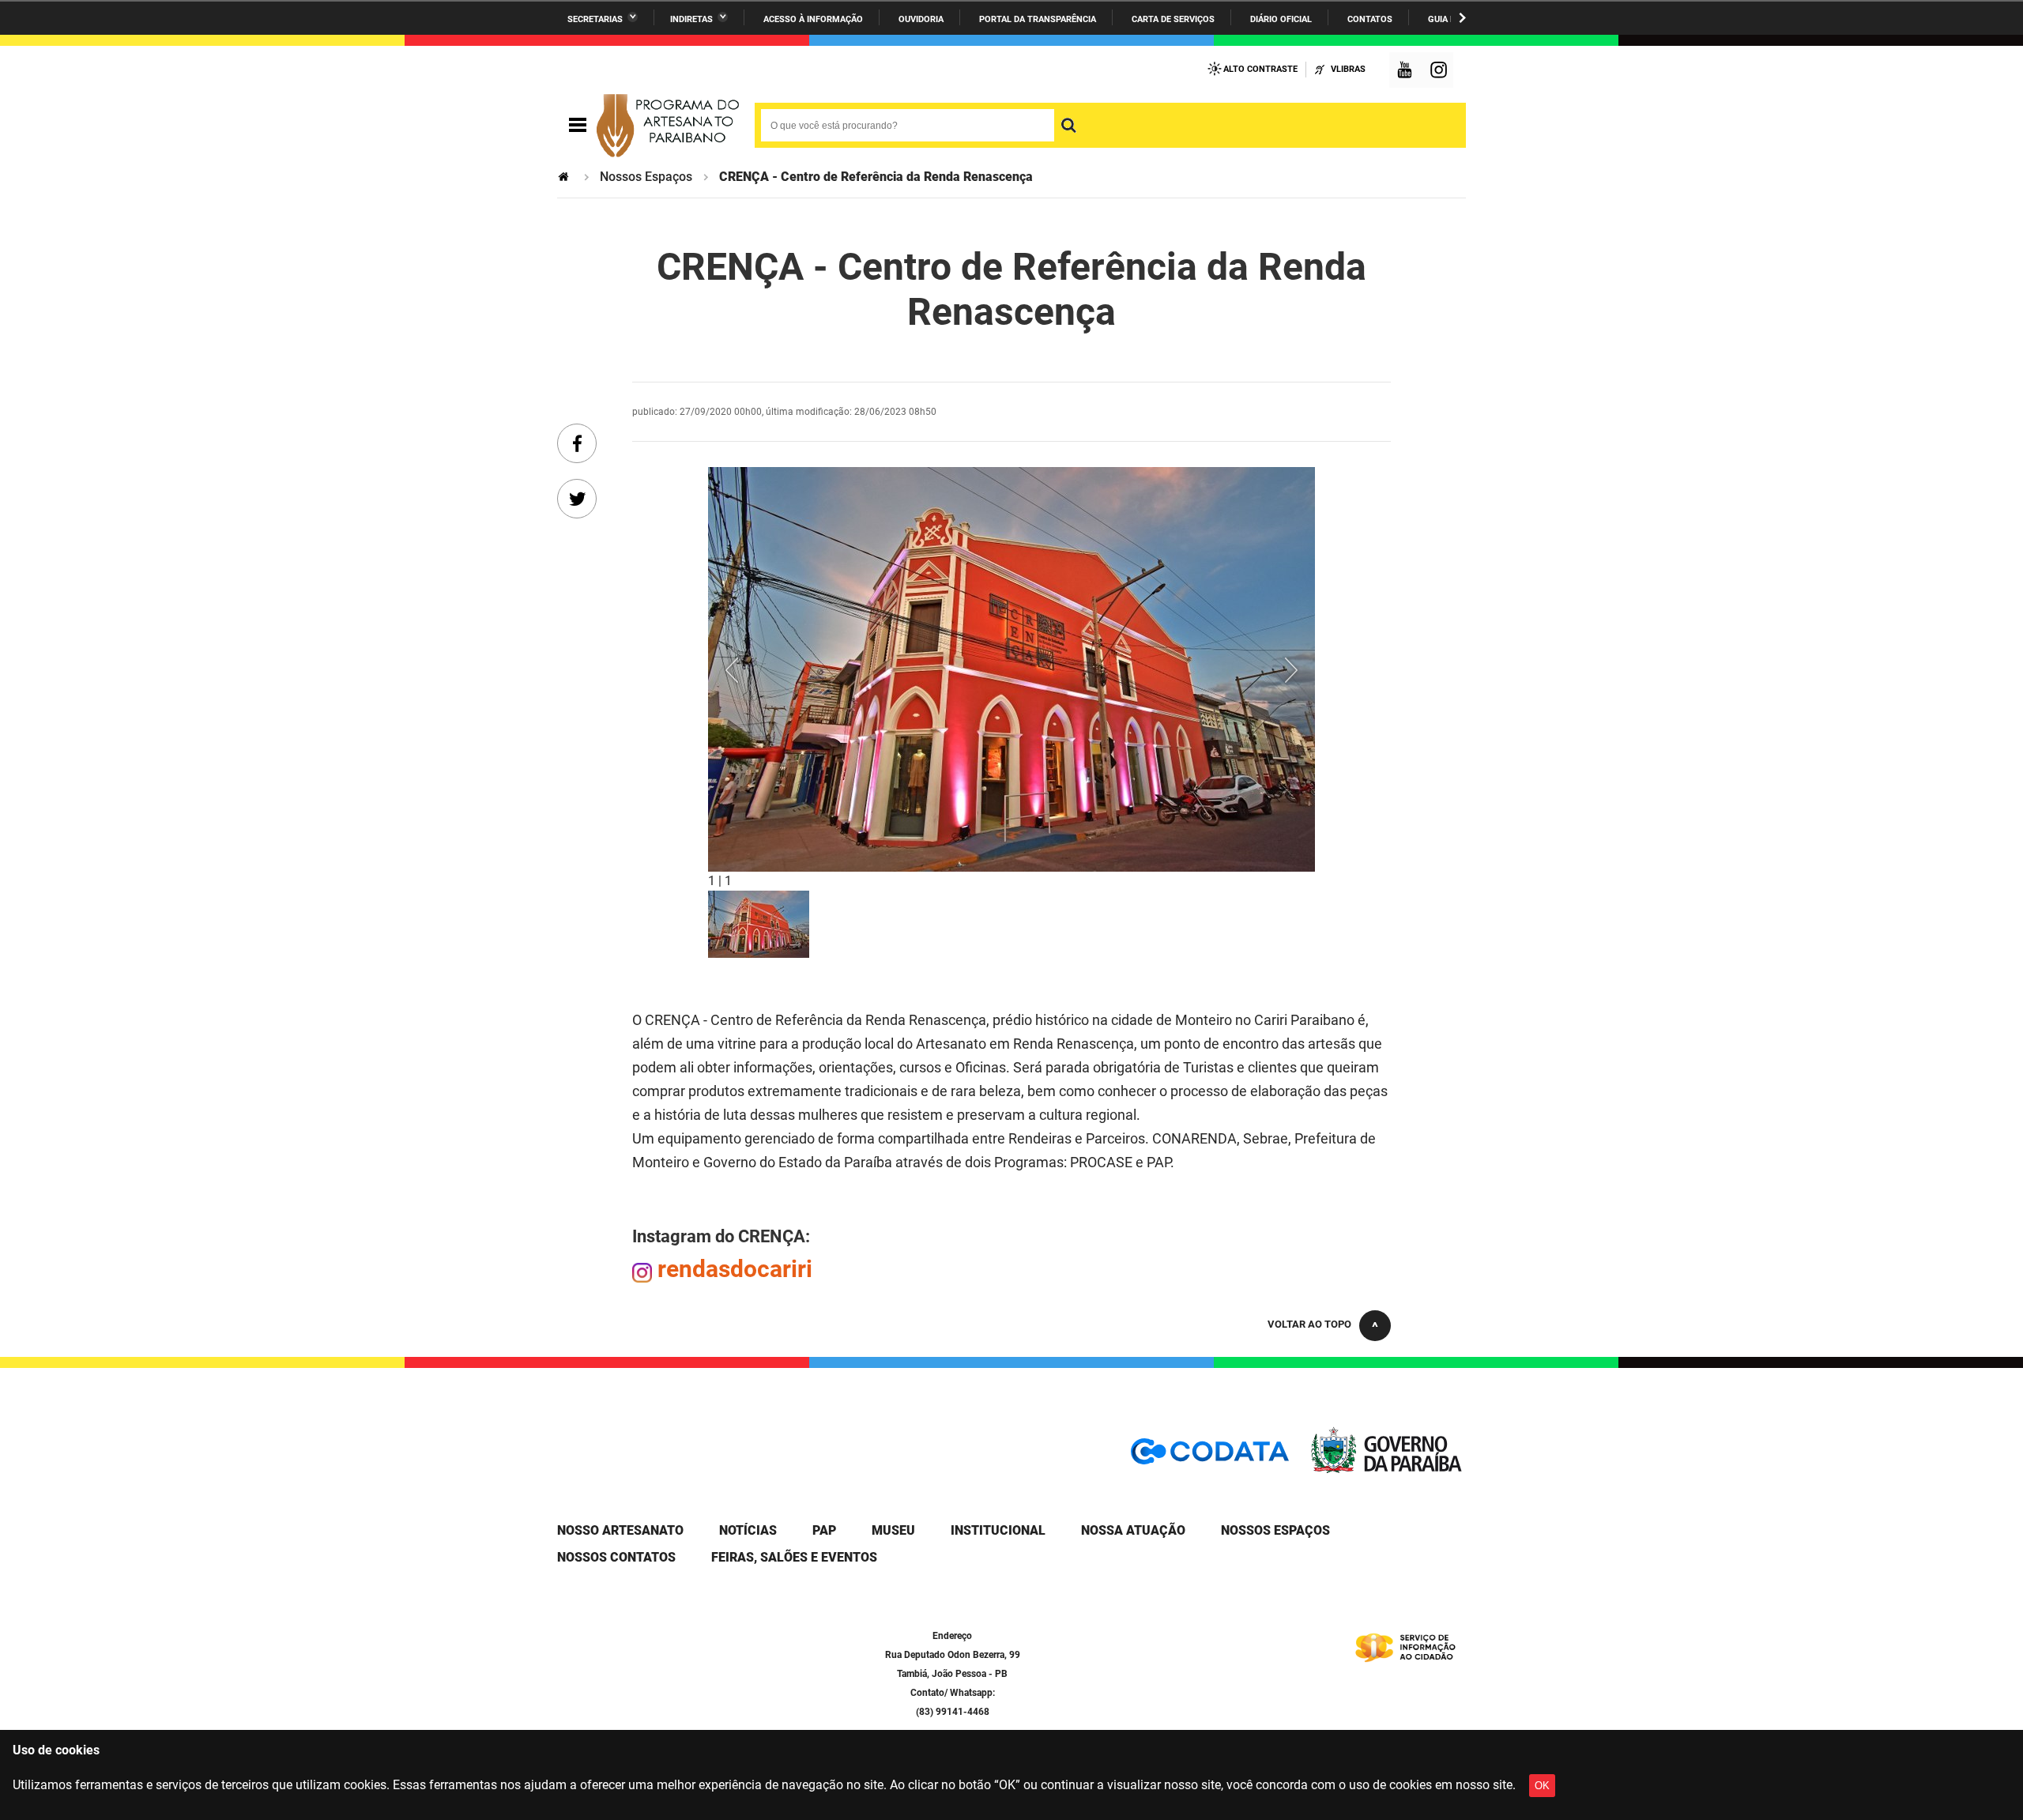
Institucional (998, 1530)
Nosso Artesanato (620, 1530)
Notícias (748, 1530)
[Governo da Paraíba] (1387, 1470)
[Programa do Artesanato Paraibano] (668, 126)
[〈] (753, 669)
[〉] (1270, 669)
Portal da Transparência (1038, 19)
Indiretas (691, 19)
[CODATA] (1210, 1457)
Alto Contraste (1260, 69)
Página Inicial (565, 177)
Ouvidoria (921, 19)
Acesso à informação (813, 19)
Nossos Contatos (616, 1557)
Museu (893, 1530)
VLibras (1348, 69)
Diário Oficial (1281, 19)
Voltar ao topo (1309, 1324)
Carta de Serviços (1173, 19)
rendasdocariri (735, 1269)
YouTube (1406, 72)
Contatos (1370, 19)
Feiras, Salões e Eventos (794, 1557)
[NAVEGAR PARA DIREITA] (1462, 18)
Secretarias (595, 19)
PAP (824, 1530)
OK (1542, 1786)
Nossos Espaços (646, 177)
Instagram (1441, 72)
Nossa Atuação (1133, 1530)
